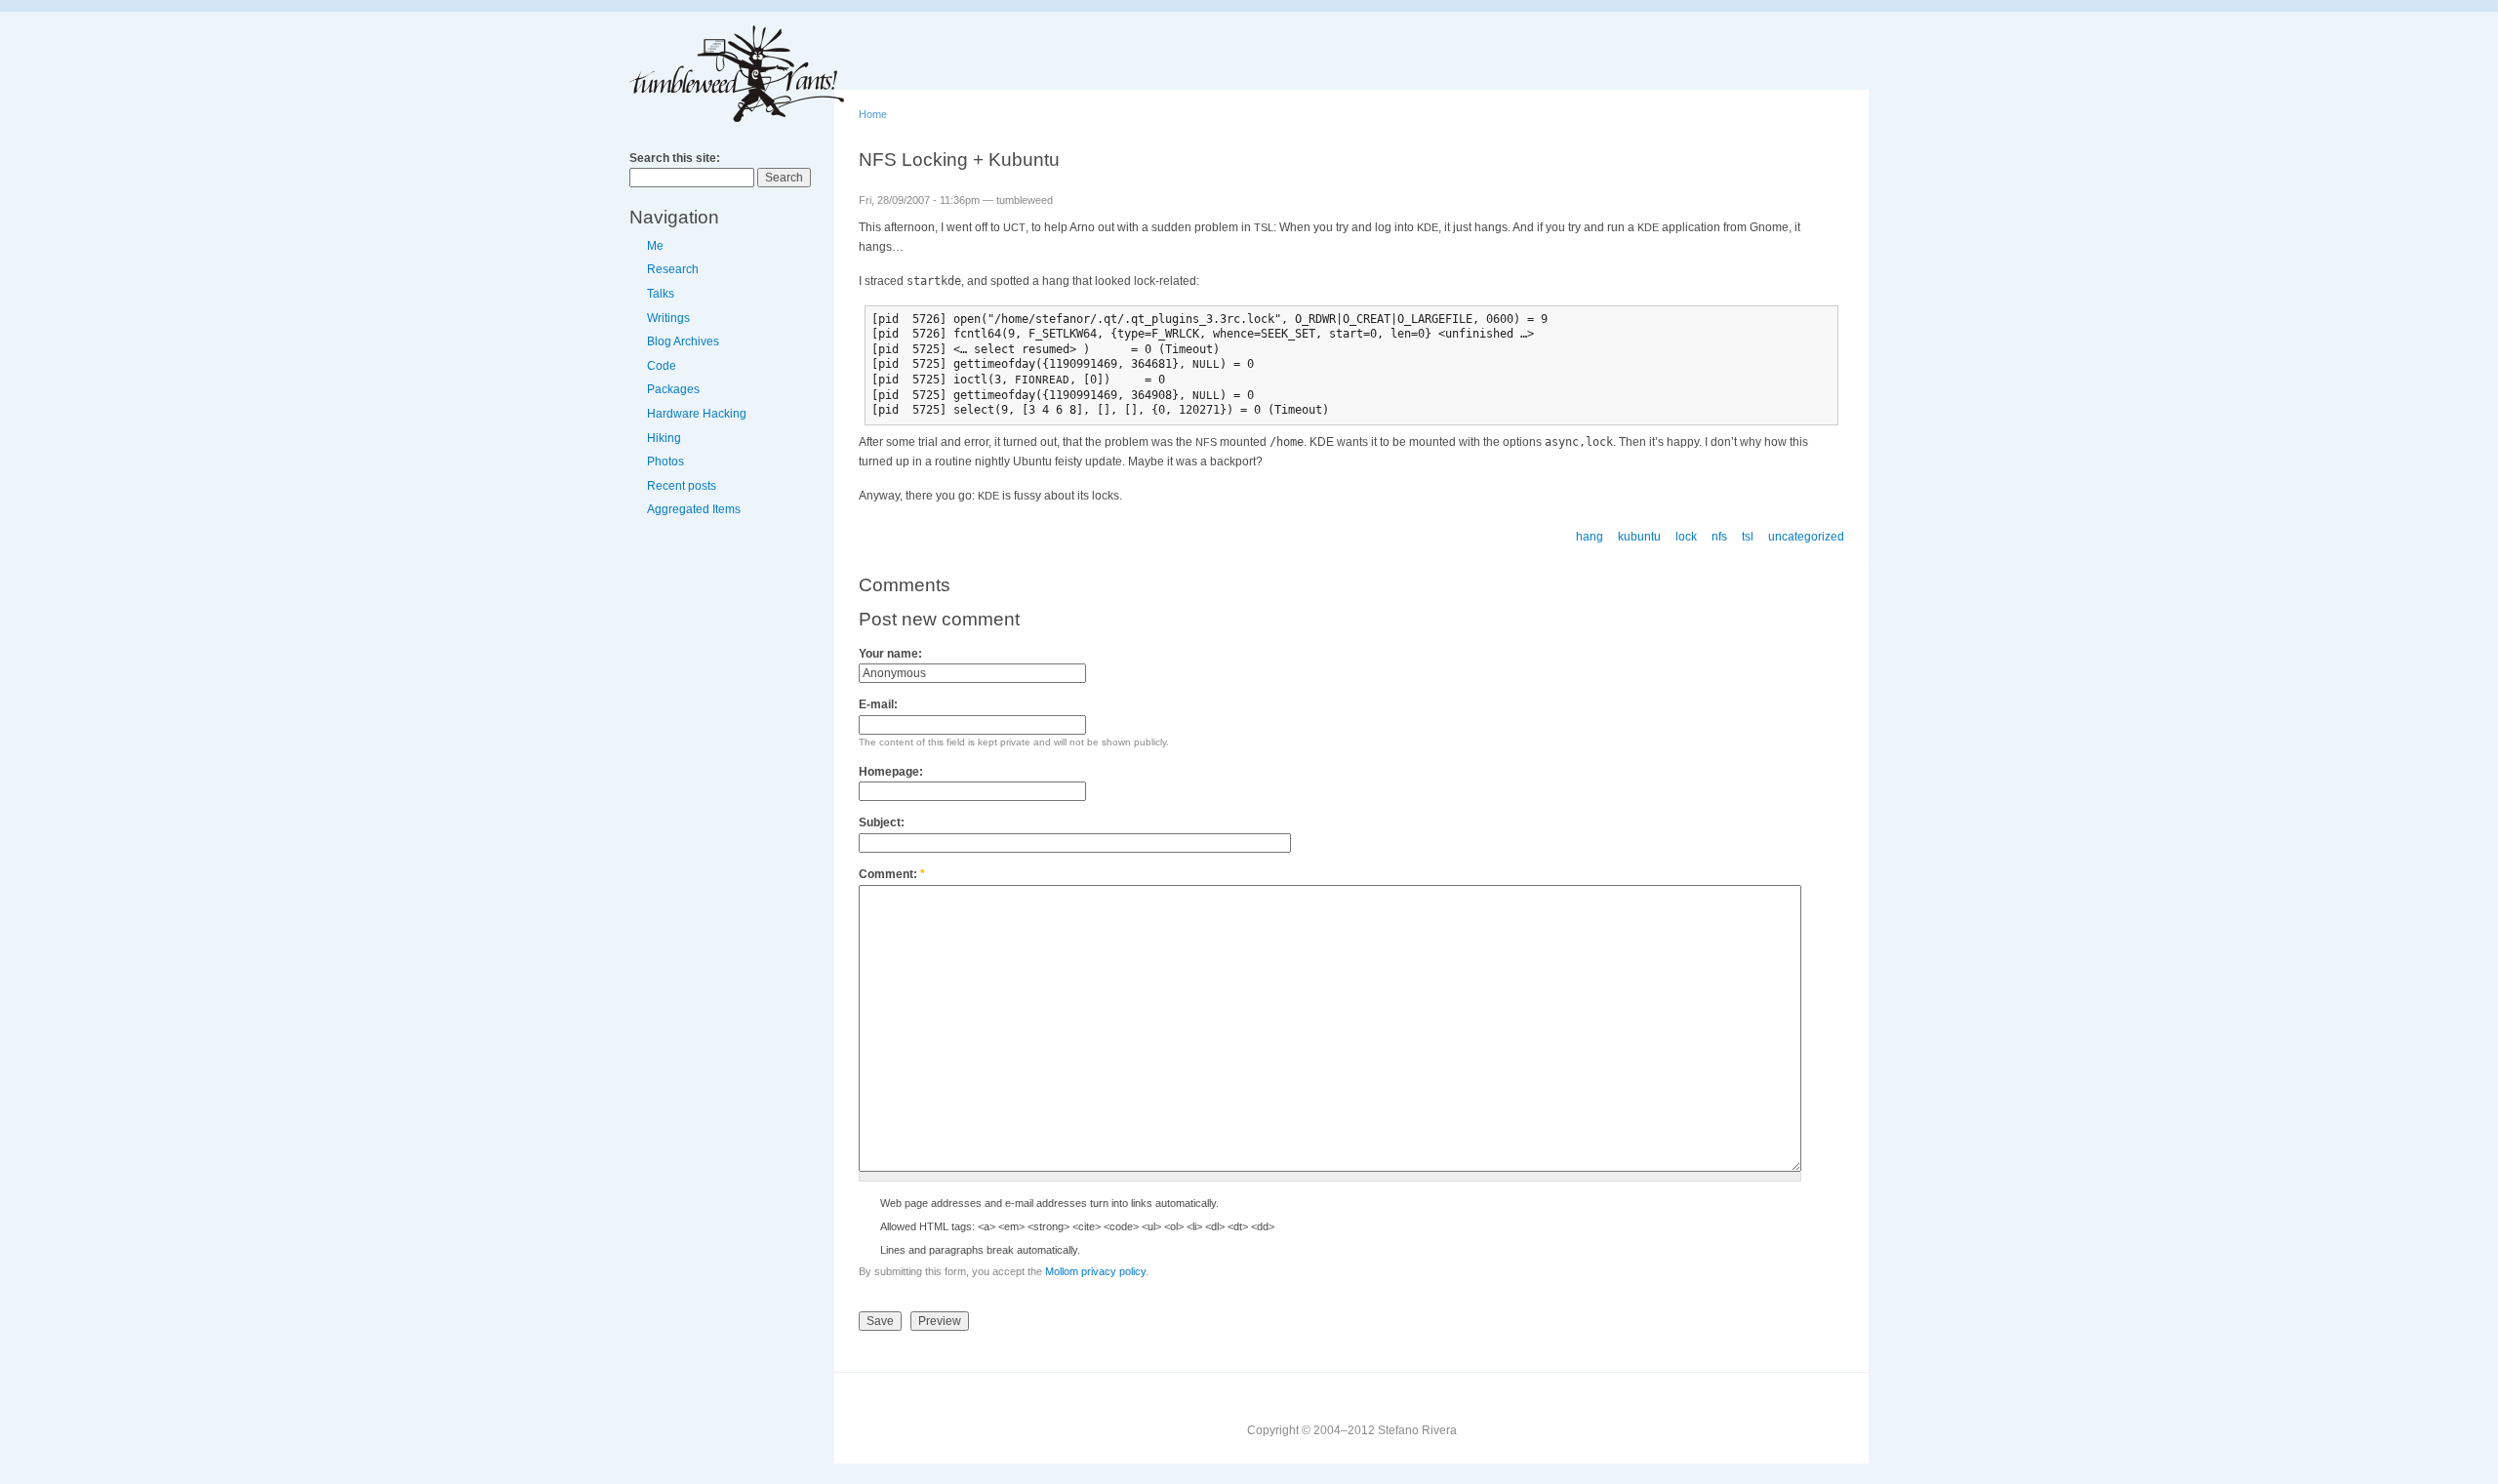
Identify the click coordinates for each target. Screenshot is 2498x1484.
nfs (1719, 537)
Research (673, 269)
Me (655, 246)
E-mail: (878, 704)
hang (1590, 537)
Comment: (892, 874)
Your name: (890, 654)
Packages (673, 389)
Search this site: (675, 158)
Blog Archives (683, 341)
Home (873, 114)
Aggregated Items (694, 509)
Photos (665, 461)
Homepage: (891, 772)
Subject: (882, 822)
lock (1686, 537)
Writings (668, 318)
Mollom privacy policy (1095, 1271)
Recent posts (682, 486)
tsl (1748, 537)
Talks (661, 294)
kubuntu (1639, 537)
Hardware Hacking (697, 414)
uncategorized (1806, 537)
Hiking (664, 438)
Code (662, 366)
